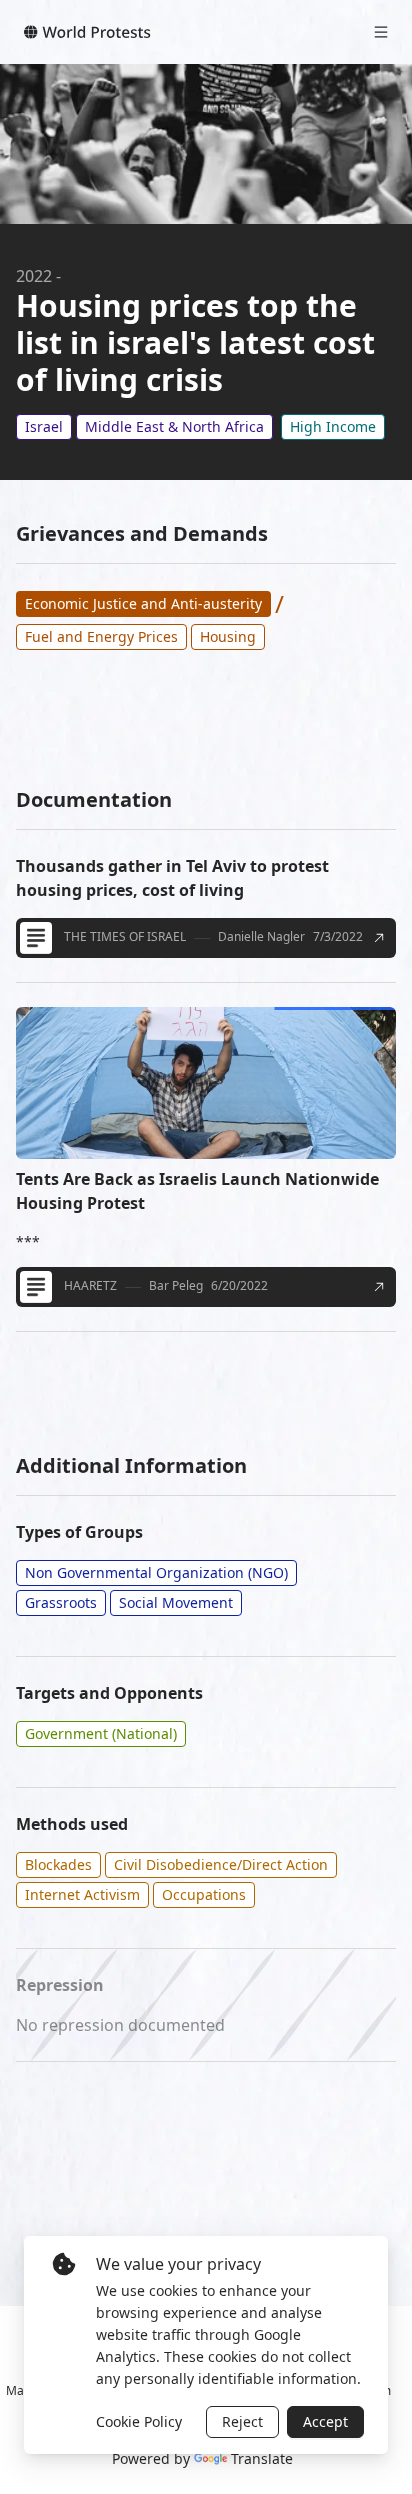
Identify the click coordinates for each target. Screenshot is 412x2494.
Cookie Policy (139, 2421)
